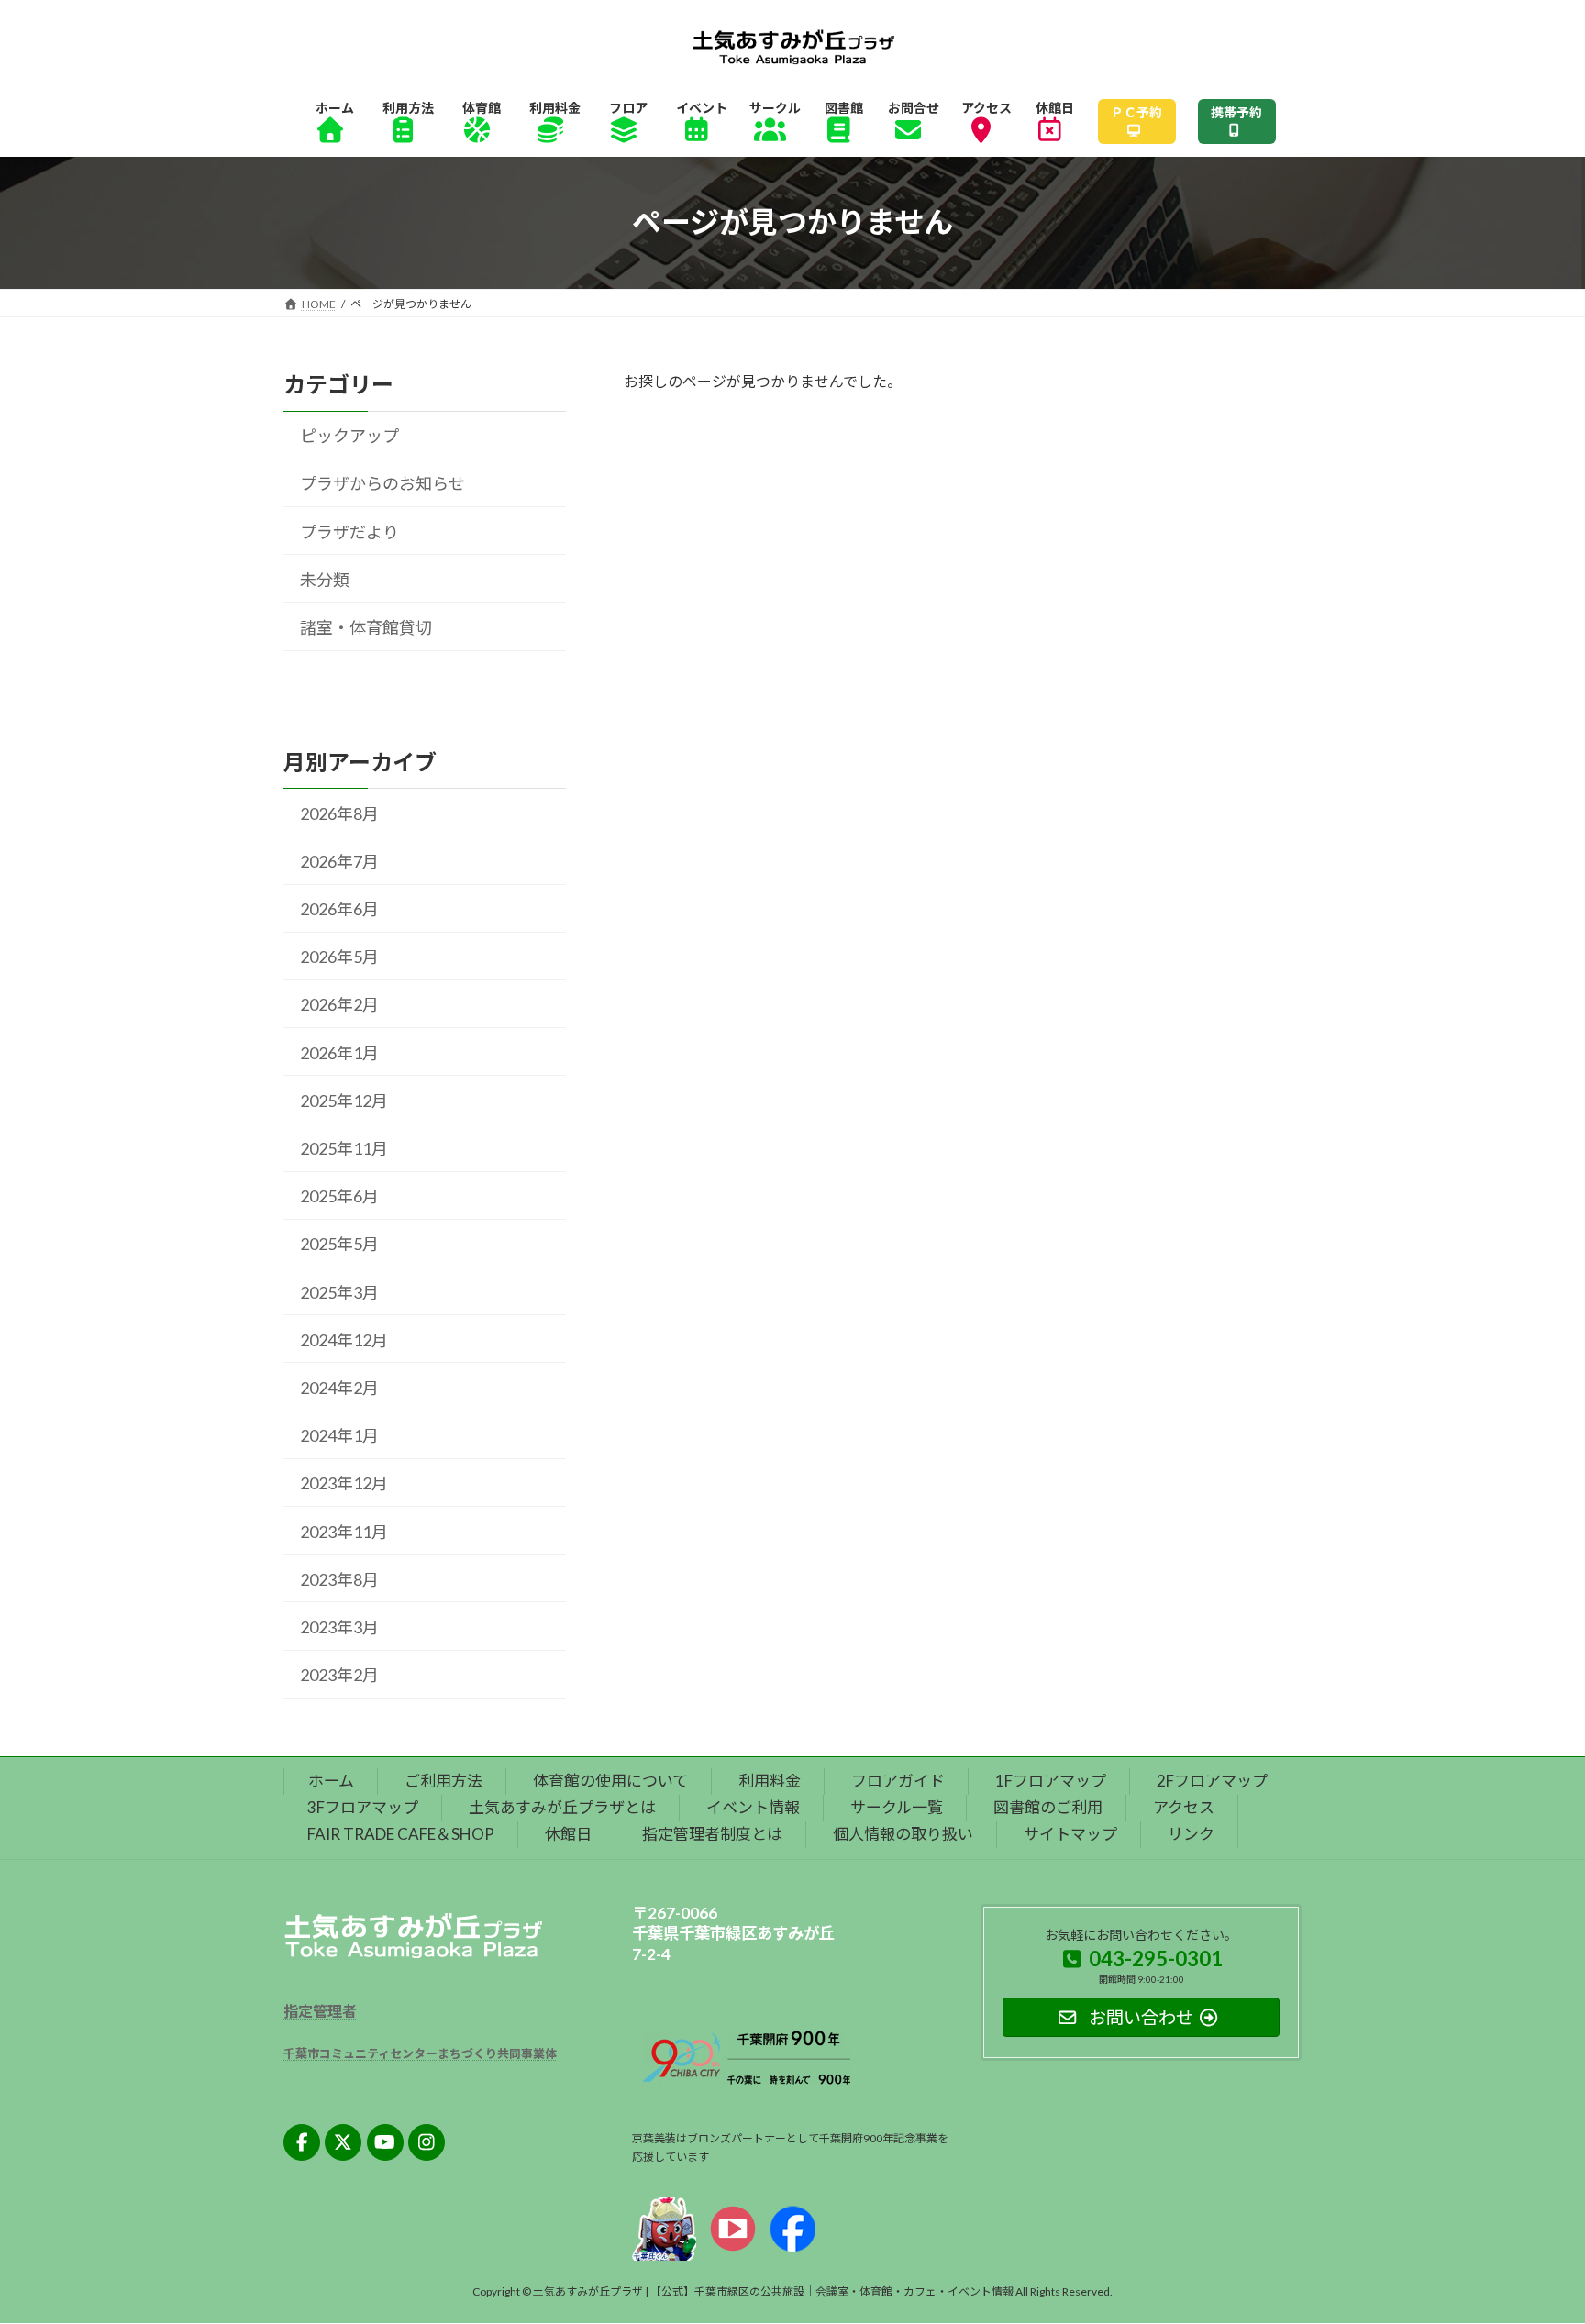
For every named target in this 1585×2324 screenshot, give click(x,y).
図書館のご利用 (1048, 1807)
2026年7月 (339, 861)
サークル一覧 (897, 1807)
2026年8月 (339, 813)
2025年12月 (344, 1101)
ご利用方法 (443, 1781)
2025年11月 (344, 1148)
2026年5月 (339, 957)
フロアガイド (898, 1781)
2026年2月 (339, 1004)
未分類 (325, 580)
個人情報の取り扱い (903, 1834)
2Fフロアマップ (1212, 1781)
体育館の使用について (610, 1781)
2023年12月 (344, 1483)
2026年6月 (339, 909)
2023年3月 (339, 1627)
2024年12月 (344, 1340)
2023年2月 (339, 1675)
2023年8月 (339, 1578)
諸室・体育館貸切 (366, 627)
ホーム (331, 1781)
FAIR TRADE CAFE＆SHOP (401, 1834)
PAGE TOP (1531, 2237)
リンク (1191, 1834)
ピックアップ (349, 436)
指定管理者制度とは (712, 1834)
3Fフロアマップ (363, 1807)
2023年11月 (344, 1531)
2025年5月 (339, 1244)
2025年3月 (339, 1291)
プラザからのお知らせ (382, 483)
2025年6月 (339, 1196)
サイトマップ (1070, 1834)
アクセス (1184, 1807)
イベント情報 (753, 1807)
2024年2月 (339, 1388)
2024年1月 (339, 1435)
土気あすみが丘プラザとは (562, 1807)
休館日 (568, 1834)
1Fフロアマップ (1051, 1781)
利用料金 (770, 1781)
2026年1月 (339, 1052)
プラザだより (349, 531)
